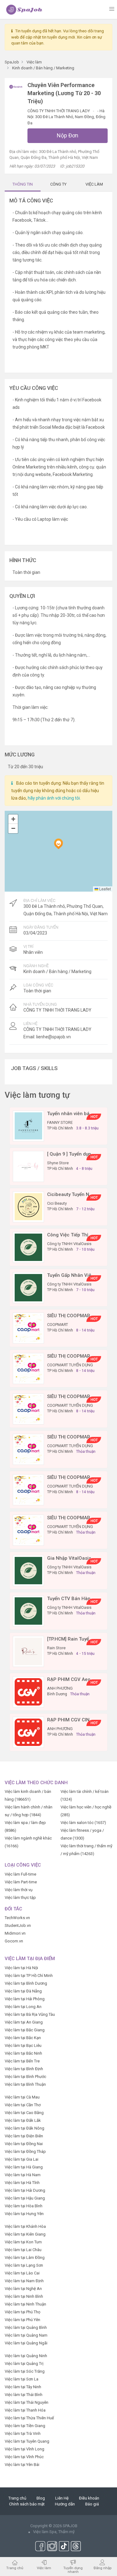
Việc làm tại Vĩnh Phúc (24, 2457)
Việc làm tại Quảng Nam (26, 2335)
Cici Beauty (57, 1203)
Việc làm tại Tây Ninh (23, 2387)
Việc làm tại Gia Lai (22, 2159)
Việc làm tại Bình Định (24, 2069)
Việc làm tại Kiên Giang (25, 2234)
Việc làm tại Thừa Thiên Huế (29, 2418)
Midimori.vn (15, 1933)
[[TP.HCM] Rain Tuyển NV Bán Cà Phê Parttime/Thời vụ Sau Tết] (28, 1651)
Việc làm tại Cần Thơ (23, 2105)
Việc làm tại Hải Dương (25, 2190)
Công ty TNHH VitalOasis (69, 1244)
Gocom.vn (14, 1941)
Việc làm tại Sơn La (22, 2379)
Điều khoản (89, 2498)
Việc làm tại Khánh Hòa (25, 2226)
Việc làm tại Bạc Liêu (23, 2045)
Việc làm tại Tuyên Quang (27, 2441)
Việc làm (44, 2568)
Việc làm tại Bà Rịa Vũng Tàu (30, 2014)
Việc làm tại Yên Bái (22, 2465)
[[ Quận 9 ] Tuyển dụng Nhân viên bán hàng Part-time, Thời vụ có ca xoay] (28, 1166)
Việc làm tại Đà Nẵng (23, 1991)
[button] (58, 844)
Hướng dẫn (65, 2504)
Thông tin (23, 184)
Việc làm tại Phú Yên (22, 2320)
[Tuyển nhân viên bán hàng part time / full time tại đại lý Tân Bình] (28, 1126)
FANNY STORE (60, 1122)
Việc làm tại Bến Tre (22, 2061)
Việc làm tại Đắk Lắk (23, 2120)
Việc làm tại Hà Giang (24, 2167)
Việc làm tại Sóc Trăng (25, 2371)
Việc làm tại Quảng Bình (26, 2327)
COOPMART (58, 1325)
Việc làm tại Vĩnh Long (24, 2449)
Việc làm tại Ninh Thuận (25, 2304)
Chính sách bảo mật (27, 2504)
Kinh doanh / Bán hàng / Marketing (57, 972)
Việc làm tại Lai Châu (23, 2250)
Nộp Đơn (68, 135)
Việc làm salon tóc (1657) (83, 1823)
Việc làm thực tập (20, 1897)
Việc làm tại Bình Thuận (25, 2084)
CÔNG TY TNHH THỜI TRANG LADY (59, 111)
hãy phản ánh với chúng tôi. (54, 798)
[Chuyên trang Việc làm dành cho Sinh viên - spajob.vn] (24, 9)
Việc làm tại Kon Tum (23, 2242)
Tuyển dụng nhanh (73, 2570)
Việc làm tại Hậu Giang (25, 2198)
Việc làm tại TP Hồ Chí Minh (29, 1976)
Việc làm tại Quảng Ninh (26, 2356)
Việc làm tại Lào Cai (22, 2273)
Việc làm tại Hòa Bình (24, 2206)
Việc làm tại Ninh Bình (24, 2296)
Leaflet (105, 889)
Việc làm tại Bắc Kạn (23, 2038)
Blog (41, 2498)
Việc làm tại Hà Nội (21, 1968)
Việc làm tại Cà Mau (22, 2097)
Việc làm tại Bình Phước (25, 2077)
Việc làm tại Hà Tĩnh (22, 2183)
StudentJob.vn (18, 1925)
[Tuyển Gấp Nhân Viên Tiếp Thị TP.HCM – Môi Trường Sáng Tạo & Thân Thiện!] (28, 1287)
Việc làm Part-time (21, 1882)
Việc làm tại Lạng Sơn (24, 2265)
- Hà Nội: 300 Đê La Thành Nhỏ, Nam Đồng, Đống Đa (66, 117)
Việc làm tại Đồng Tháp (25, 2151)
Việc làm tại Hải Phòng (25, 1999)
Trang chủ (17, 2498)
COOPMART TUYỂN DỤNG (70, 1365)
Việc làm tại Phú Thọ (22, 2312)
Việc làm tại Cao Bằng (24, 2113)
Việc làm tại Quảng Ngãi (26, 2343)
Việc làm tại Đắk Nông (24, 2128)
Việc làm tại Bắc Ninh (23, 2053)
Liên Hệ (62, 2498)
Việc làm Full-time (20, 1874)
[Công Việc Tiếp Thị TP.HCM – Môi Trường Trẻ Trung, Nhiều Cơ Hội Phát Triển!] (28, 1247)
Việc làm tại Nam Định (24, 2281)
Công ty (58, 184)
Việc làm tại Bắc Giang (25, 2030)
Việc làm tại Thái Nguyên (27, 2402)
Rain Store (56, 1648)
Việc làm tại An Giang (24, 2022)
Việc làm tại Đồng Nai (24, 2144)
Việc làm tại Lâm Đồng (25, 2257)
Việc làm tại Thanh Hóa (25, 2410)
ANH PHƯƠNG (60, 1688)
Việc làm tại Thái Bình (24, 2395)
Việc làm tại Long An (23, 2007)
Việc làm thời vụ (19, 1890)
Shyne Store (58, 1163)
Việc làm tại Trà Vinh (23, 2433)
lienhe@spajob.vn (54, 1037)
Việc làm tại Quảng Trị (24, 2364)
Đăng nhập (102, 2568)
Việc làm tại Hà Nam (23, 2175)
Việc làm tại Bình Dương (26, 1983)
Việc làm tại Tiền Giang (25, 2426)
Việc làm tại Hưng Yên (24, 2214)
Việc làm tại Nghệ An (23, 2289)
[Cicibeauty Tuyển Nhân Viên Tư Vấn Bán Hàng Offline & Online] (28, 1206)
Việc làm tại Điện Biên (24, 2136)
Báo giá (92, 2504)
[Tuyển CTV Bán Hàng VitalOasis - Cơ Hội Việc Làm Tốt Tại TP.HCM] (28, 1611)
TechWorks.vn (17, 1918)
